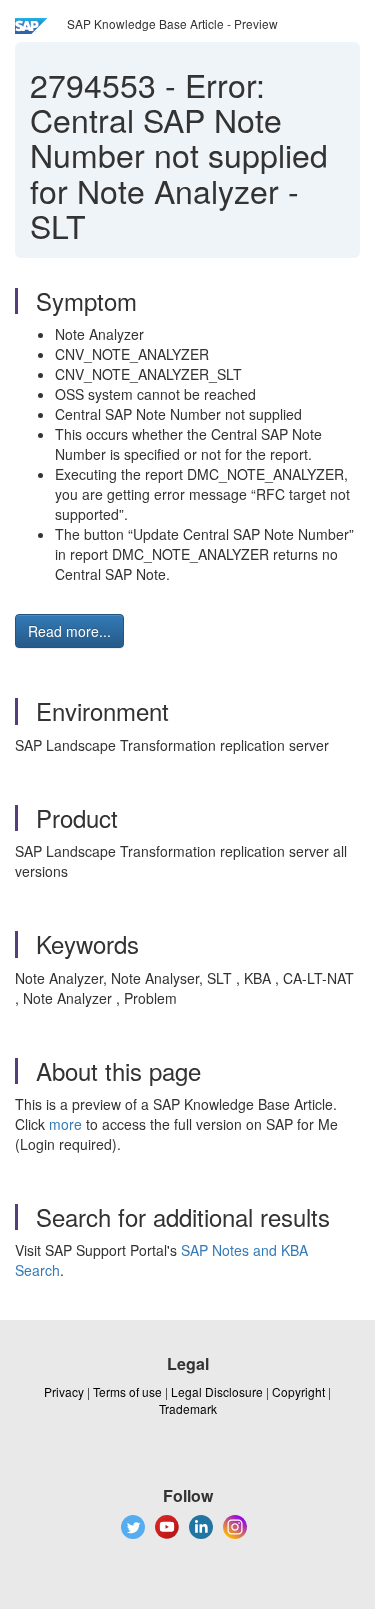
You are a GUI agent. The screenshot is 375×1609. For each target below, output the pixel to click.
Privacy (64, 1391)
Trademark (188, 1408)
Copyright (298, 1391)
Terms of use (127, 1391)
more (65, 1124)
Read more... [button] (69, 631)
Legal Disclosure (217, 1391)
